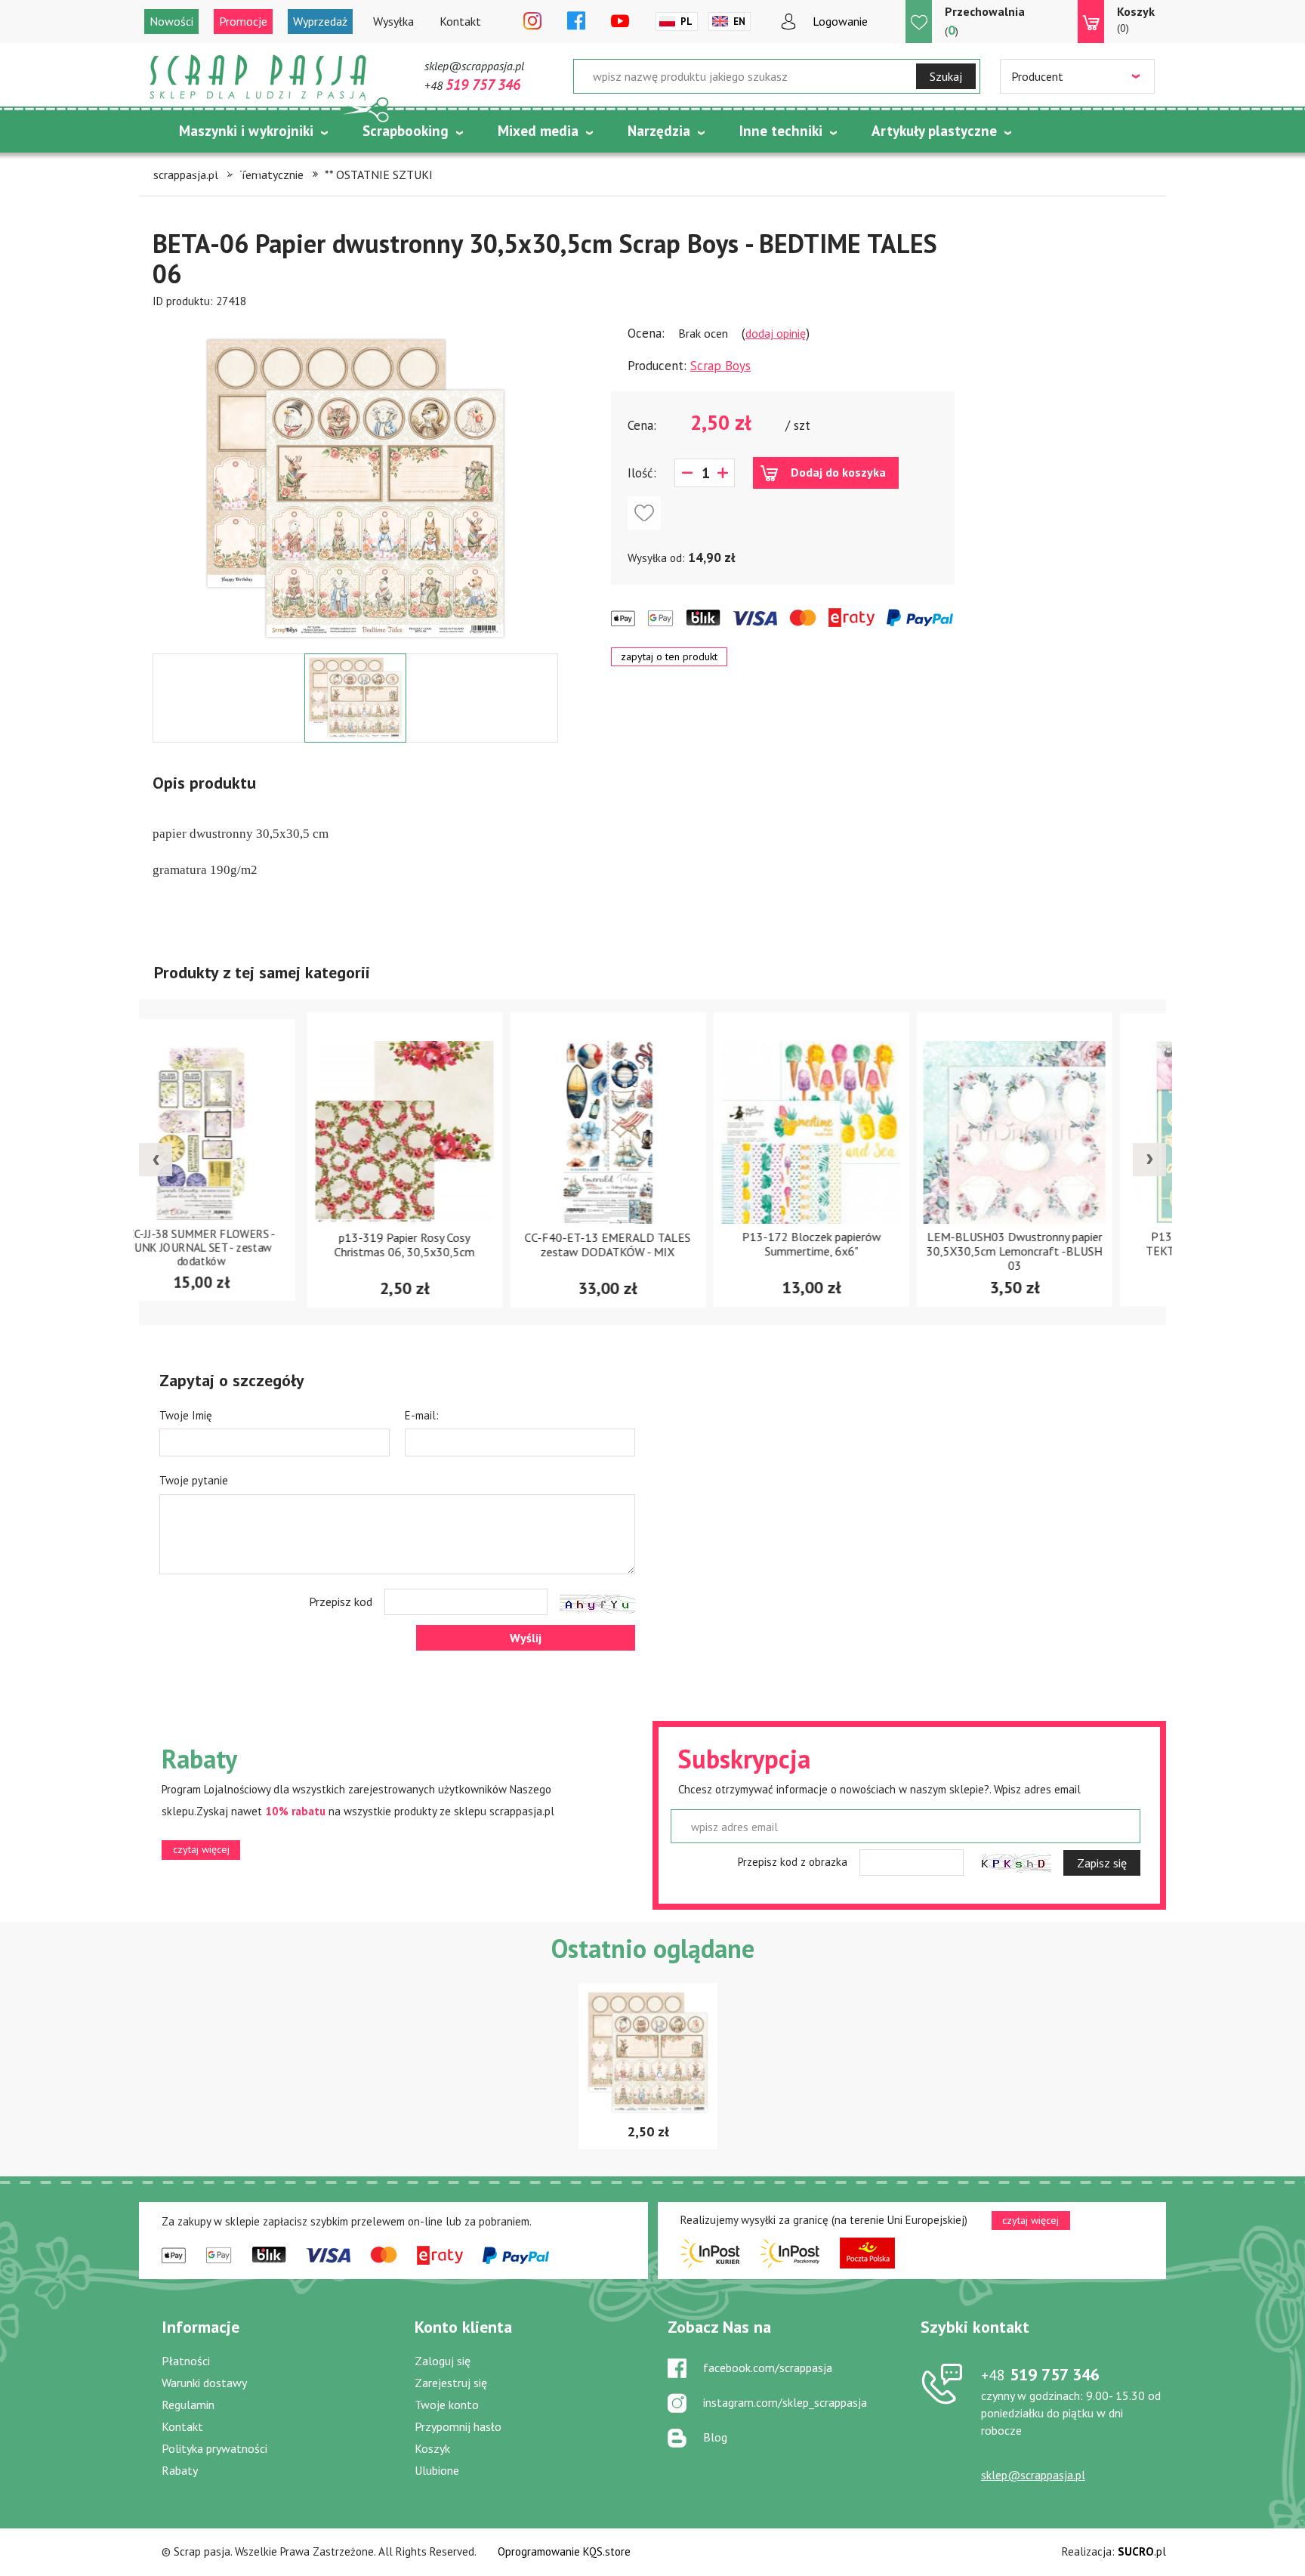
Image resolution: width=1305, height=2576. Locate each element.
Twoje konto (447, 2405)
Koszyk (432, 2448)
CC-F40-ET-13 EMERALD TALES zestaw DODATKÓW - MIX (449, 1245)
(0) (1136, 19)
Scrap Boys (720, 366)
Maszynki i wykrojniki (246, 131)
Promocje (243, 21)
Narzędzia (659, 131)
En (739, 22)
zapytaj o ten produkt (669, 656)
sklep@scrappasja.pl (474, 66)
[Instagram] (532, 22)
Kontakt (460, 21)
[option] (355, 481)
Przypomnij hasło (458, 2426)
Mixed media (538, 131)
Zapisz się (1102, 1863)
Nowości (171, 21)
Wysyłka (393, 21)
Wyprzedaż (320, 21)
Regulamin (188, 2405)
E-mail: (422, 1415)
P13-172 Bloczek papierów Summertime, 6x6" (653, 1245)
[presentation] (156, 1160)
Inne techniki (781, 131)
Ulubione (437, 2470)
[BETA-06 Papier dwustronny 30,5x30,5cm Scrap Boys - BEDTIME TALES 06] (356, 489)
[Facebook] (576, 22)
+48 (472, 85)
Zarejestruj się (451, 2383)
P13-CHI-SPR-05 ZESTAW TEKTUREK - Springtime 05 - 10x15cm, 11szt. (1059, 1252)
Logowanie (840, 21)
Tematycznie (221, 168)
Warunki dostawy (204, 2383)
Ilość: (642, 473)
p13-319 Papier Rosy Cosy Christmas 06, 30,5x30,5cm (246, 1245)
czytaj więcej (201, 1849)
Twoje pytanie (194, 1480)
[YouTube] (620, 22)
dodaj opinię (776, 333)
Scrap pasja (258, 77)
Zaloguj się (443, 2361)
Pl (686, 22)
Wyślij (526, 1638)
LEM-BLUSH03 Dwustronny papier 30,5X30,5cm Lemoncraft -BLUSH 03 (856, 1252)
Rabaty (180, 2470)
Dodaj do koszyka (838, 472)
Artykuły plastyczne (934, 131)
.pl (1142, 2551)
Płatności (186, 2361)
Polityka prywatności (214, 2448)
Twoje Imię (186, 1415)
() (985, 21)
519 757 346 (1040, 2374)
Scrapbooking (406, 131)
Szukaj (946, 76)
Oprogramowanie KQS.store (564, 2551)
